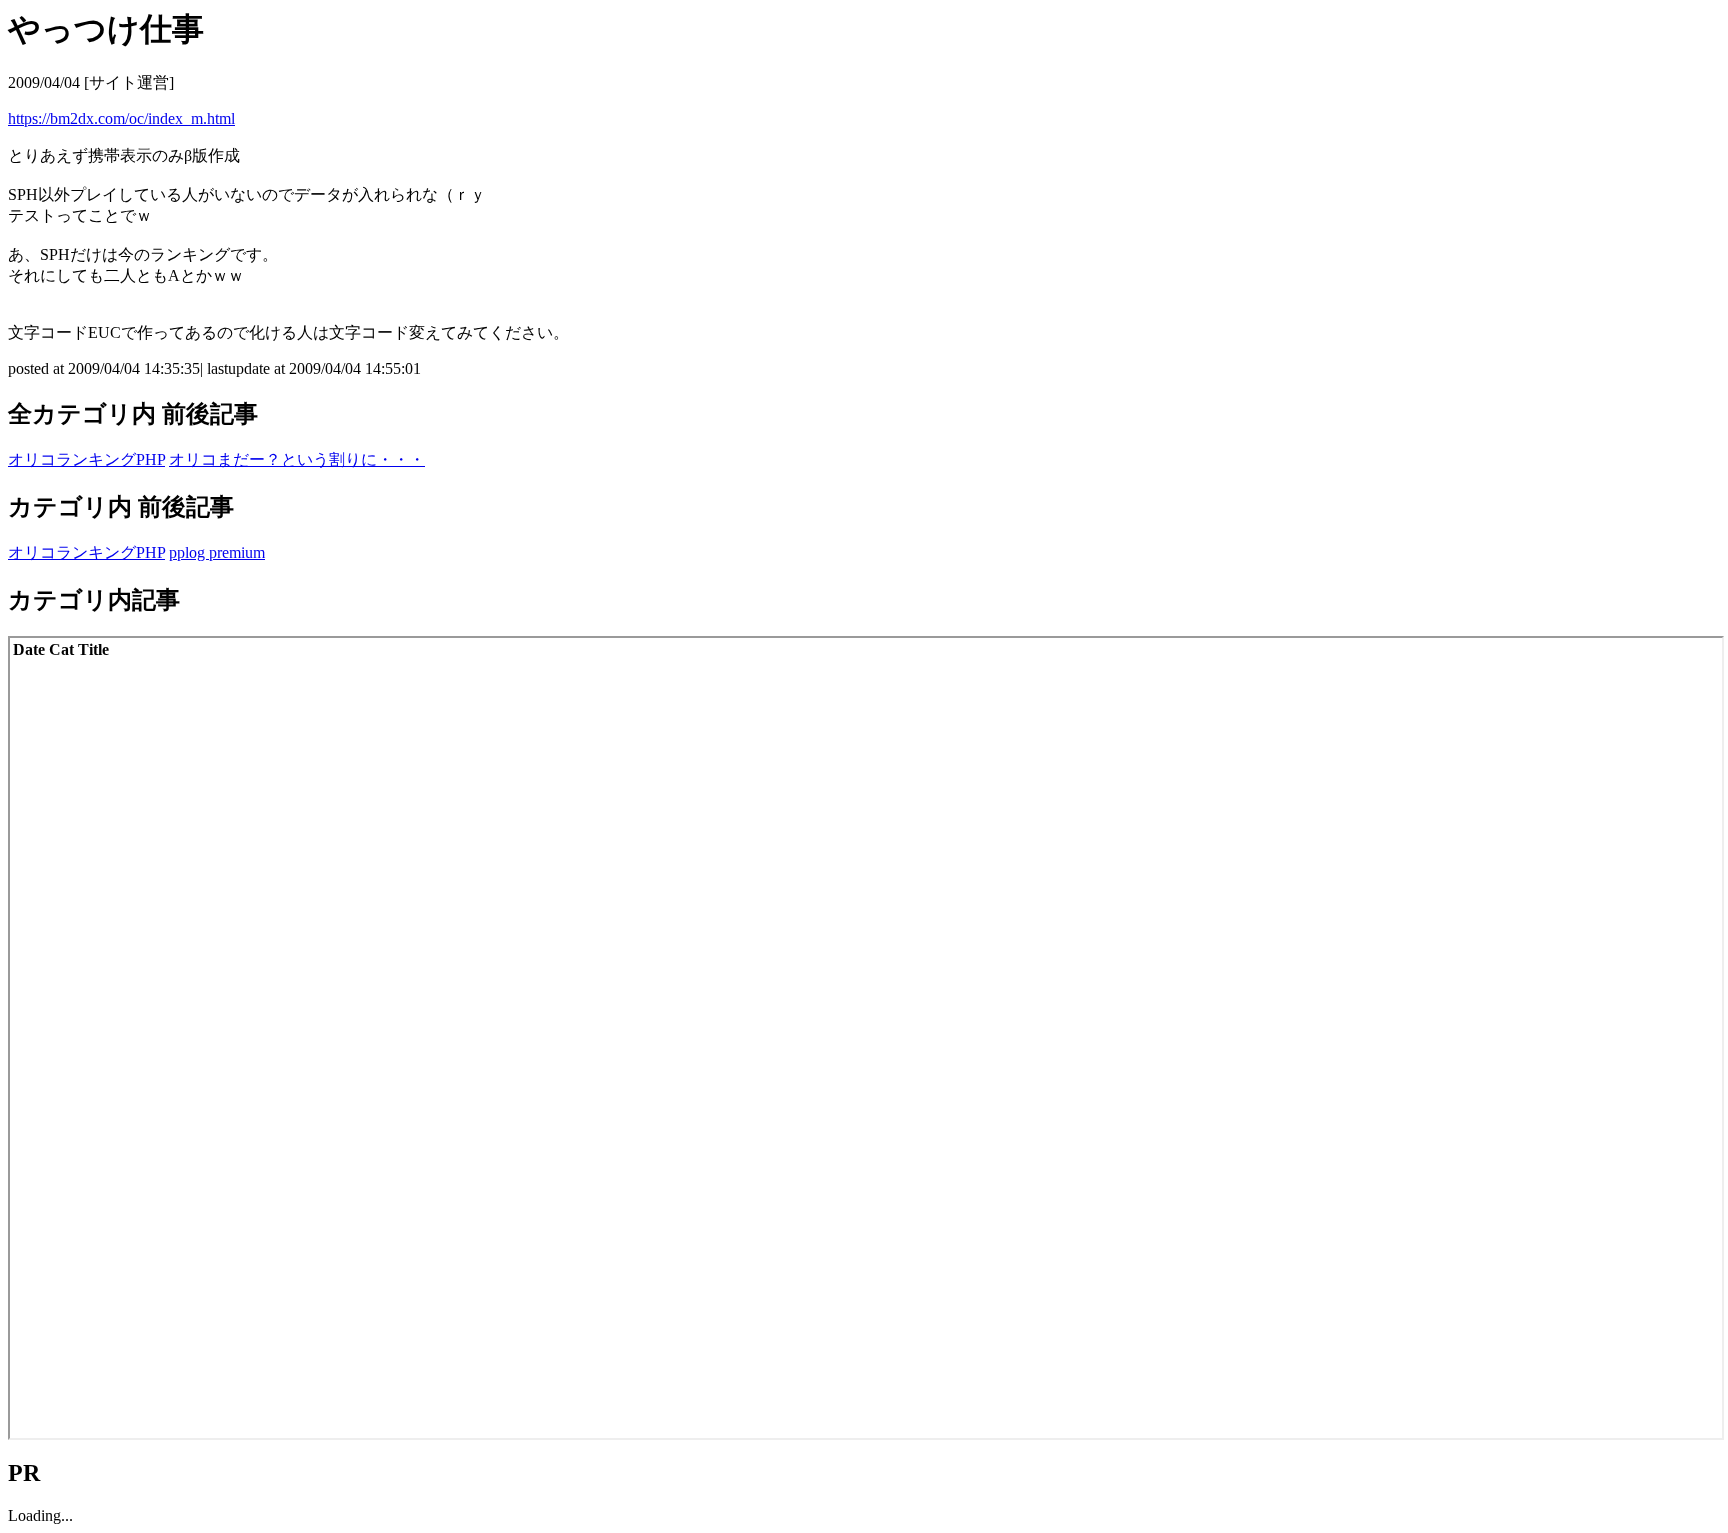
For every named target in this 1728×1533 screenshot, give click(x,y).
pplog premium (217, 552)
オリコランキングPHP (86, 459)
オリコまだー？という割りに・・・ (297, 459)
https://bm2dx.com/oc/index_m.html (121, 118)
